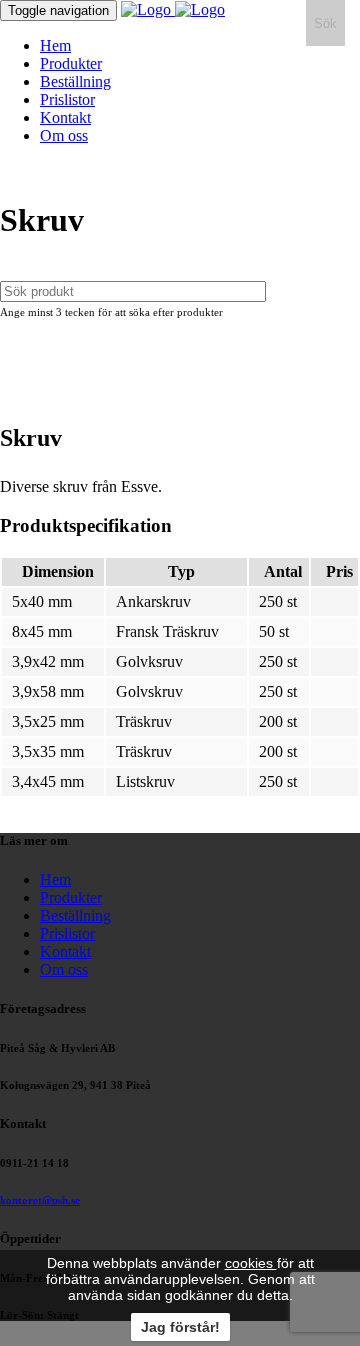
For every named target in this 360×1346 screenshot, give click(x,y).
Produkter (71, 63)
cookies (251, 1263)
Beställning (75, 81)
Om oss (64, 135)
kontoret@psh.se (40, 1200)
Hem (55, 45)
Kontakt (65, 117)
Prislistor (67, 99)
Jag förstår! (180, 1327)
